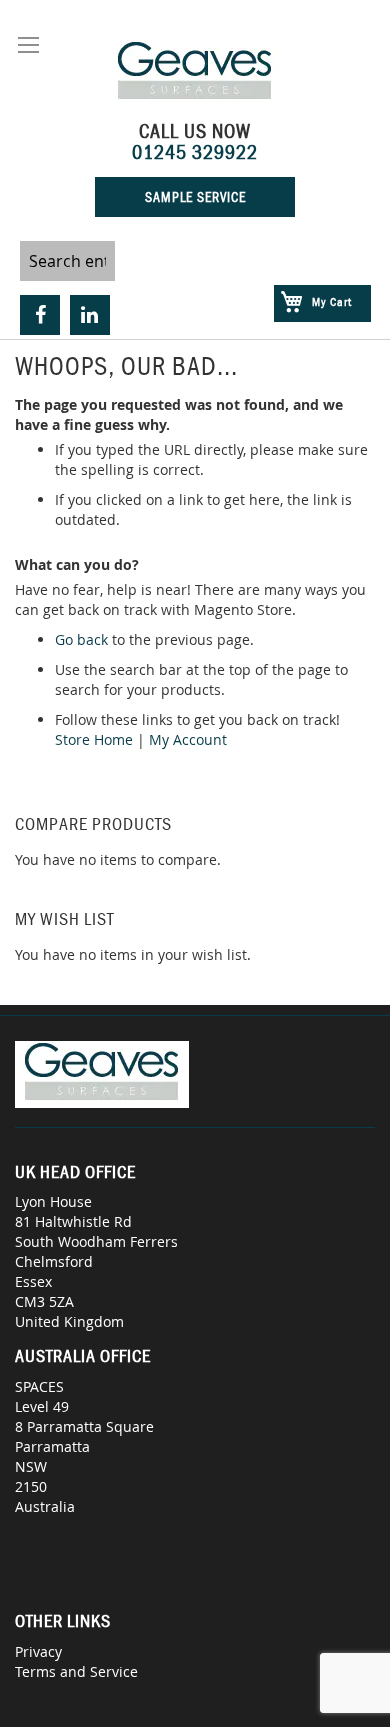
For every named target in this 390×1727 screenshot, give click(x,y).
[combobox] (67, 261)
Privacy (38, 1651)
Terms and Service (76, 1671)
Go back (81, 639)
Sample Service (195, 197)
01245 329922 (195, 152)
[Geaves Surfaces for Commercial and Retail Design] (195, 73)
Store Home (94, 739)
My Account (188, 739)
